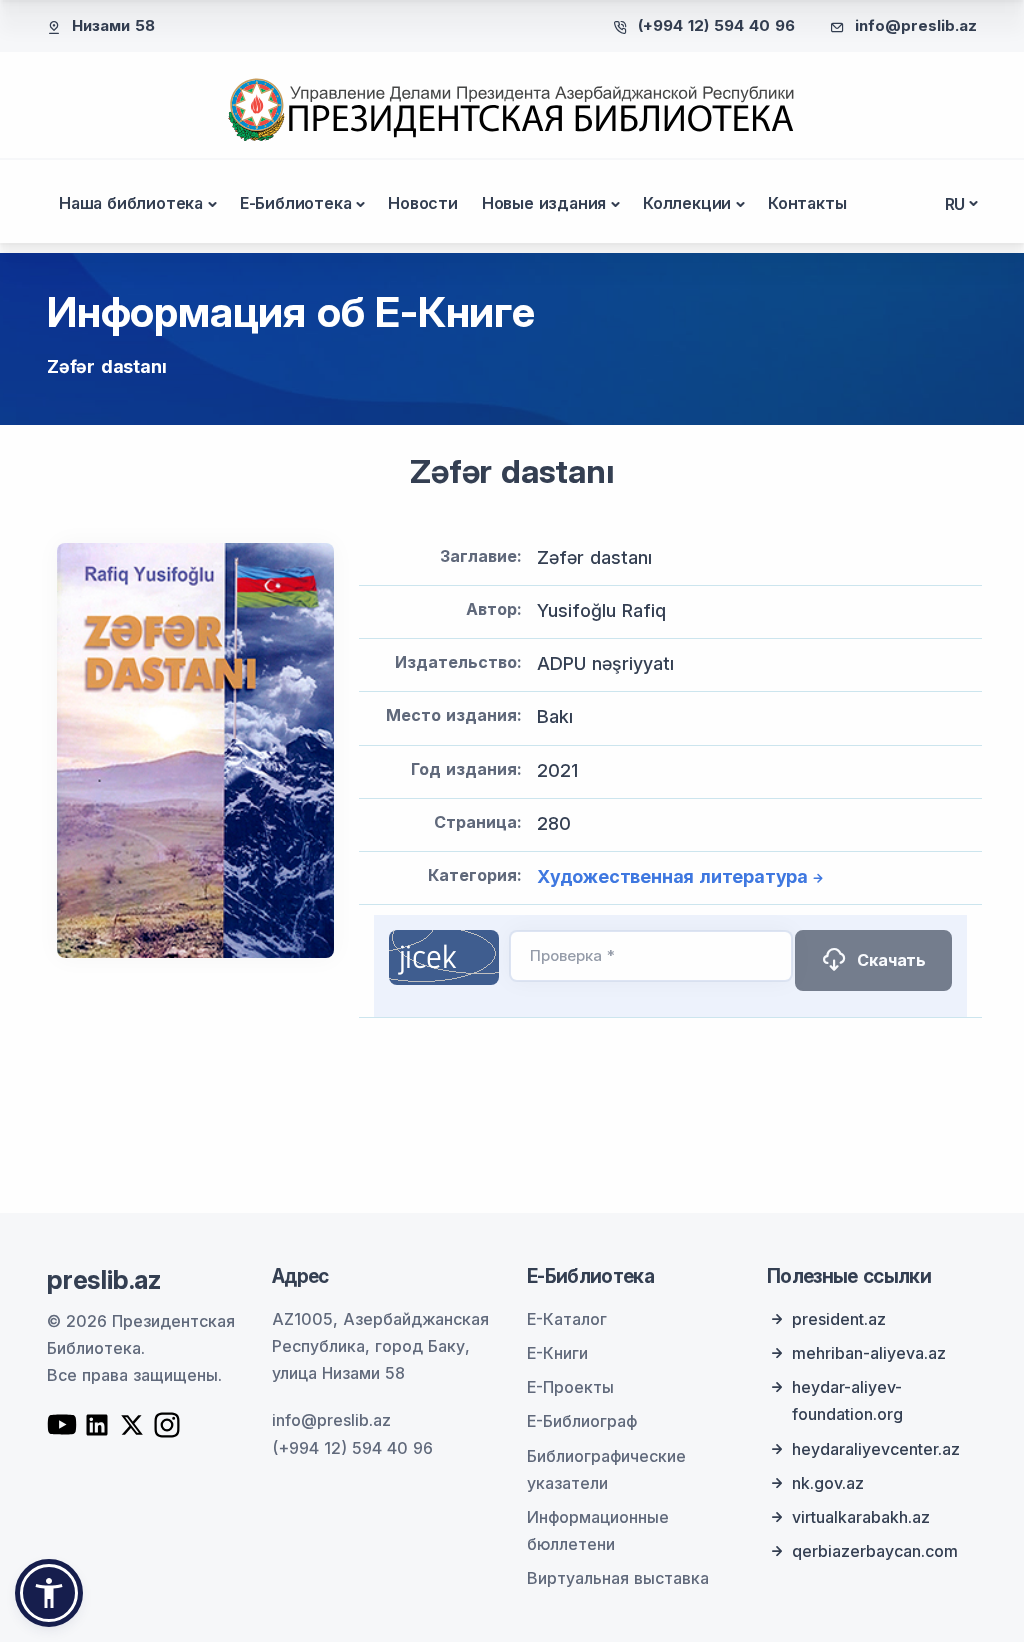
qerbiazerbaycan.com (875, 1551)
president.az (839, 1319)
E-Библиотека (296, 203)
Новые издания (544, 203)
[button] (49, 1593)
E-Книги (557, 1353)
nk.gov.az (828, 1483)
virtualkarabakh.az (861, 1517)
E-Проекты (570, 1387)
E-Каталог (567, 1319)
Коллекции (687, 203)
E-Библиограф (582, 1421)
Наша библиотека (131, 203)
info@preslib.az (916, 25)
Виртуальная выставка (618, 1578)
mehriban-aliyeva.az (869, 1353)
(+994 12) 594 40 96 (716, 25)
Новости (423, 203)
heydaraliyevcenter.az (876, 1449)
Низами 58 (113, 25)
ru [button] (955, 204)
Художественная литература (672, 876)
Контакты (807, 203)
